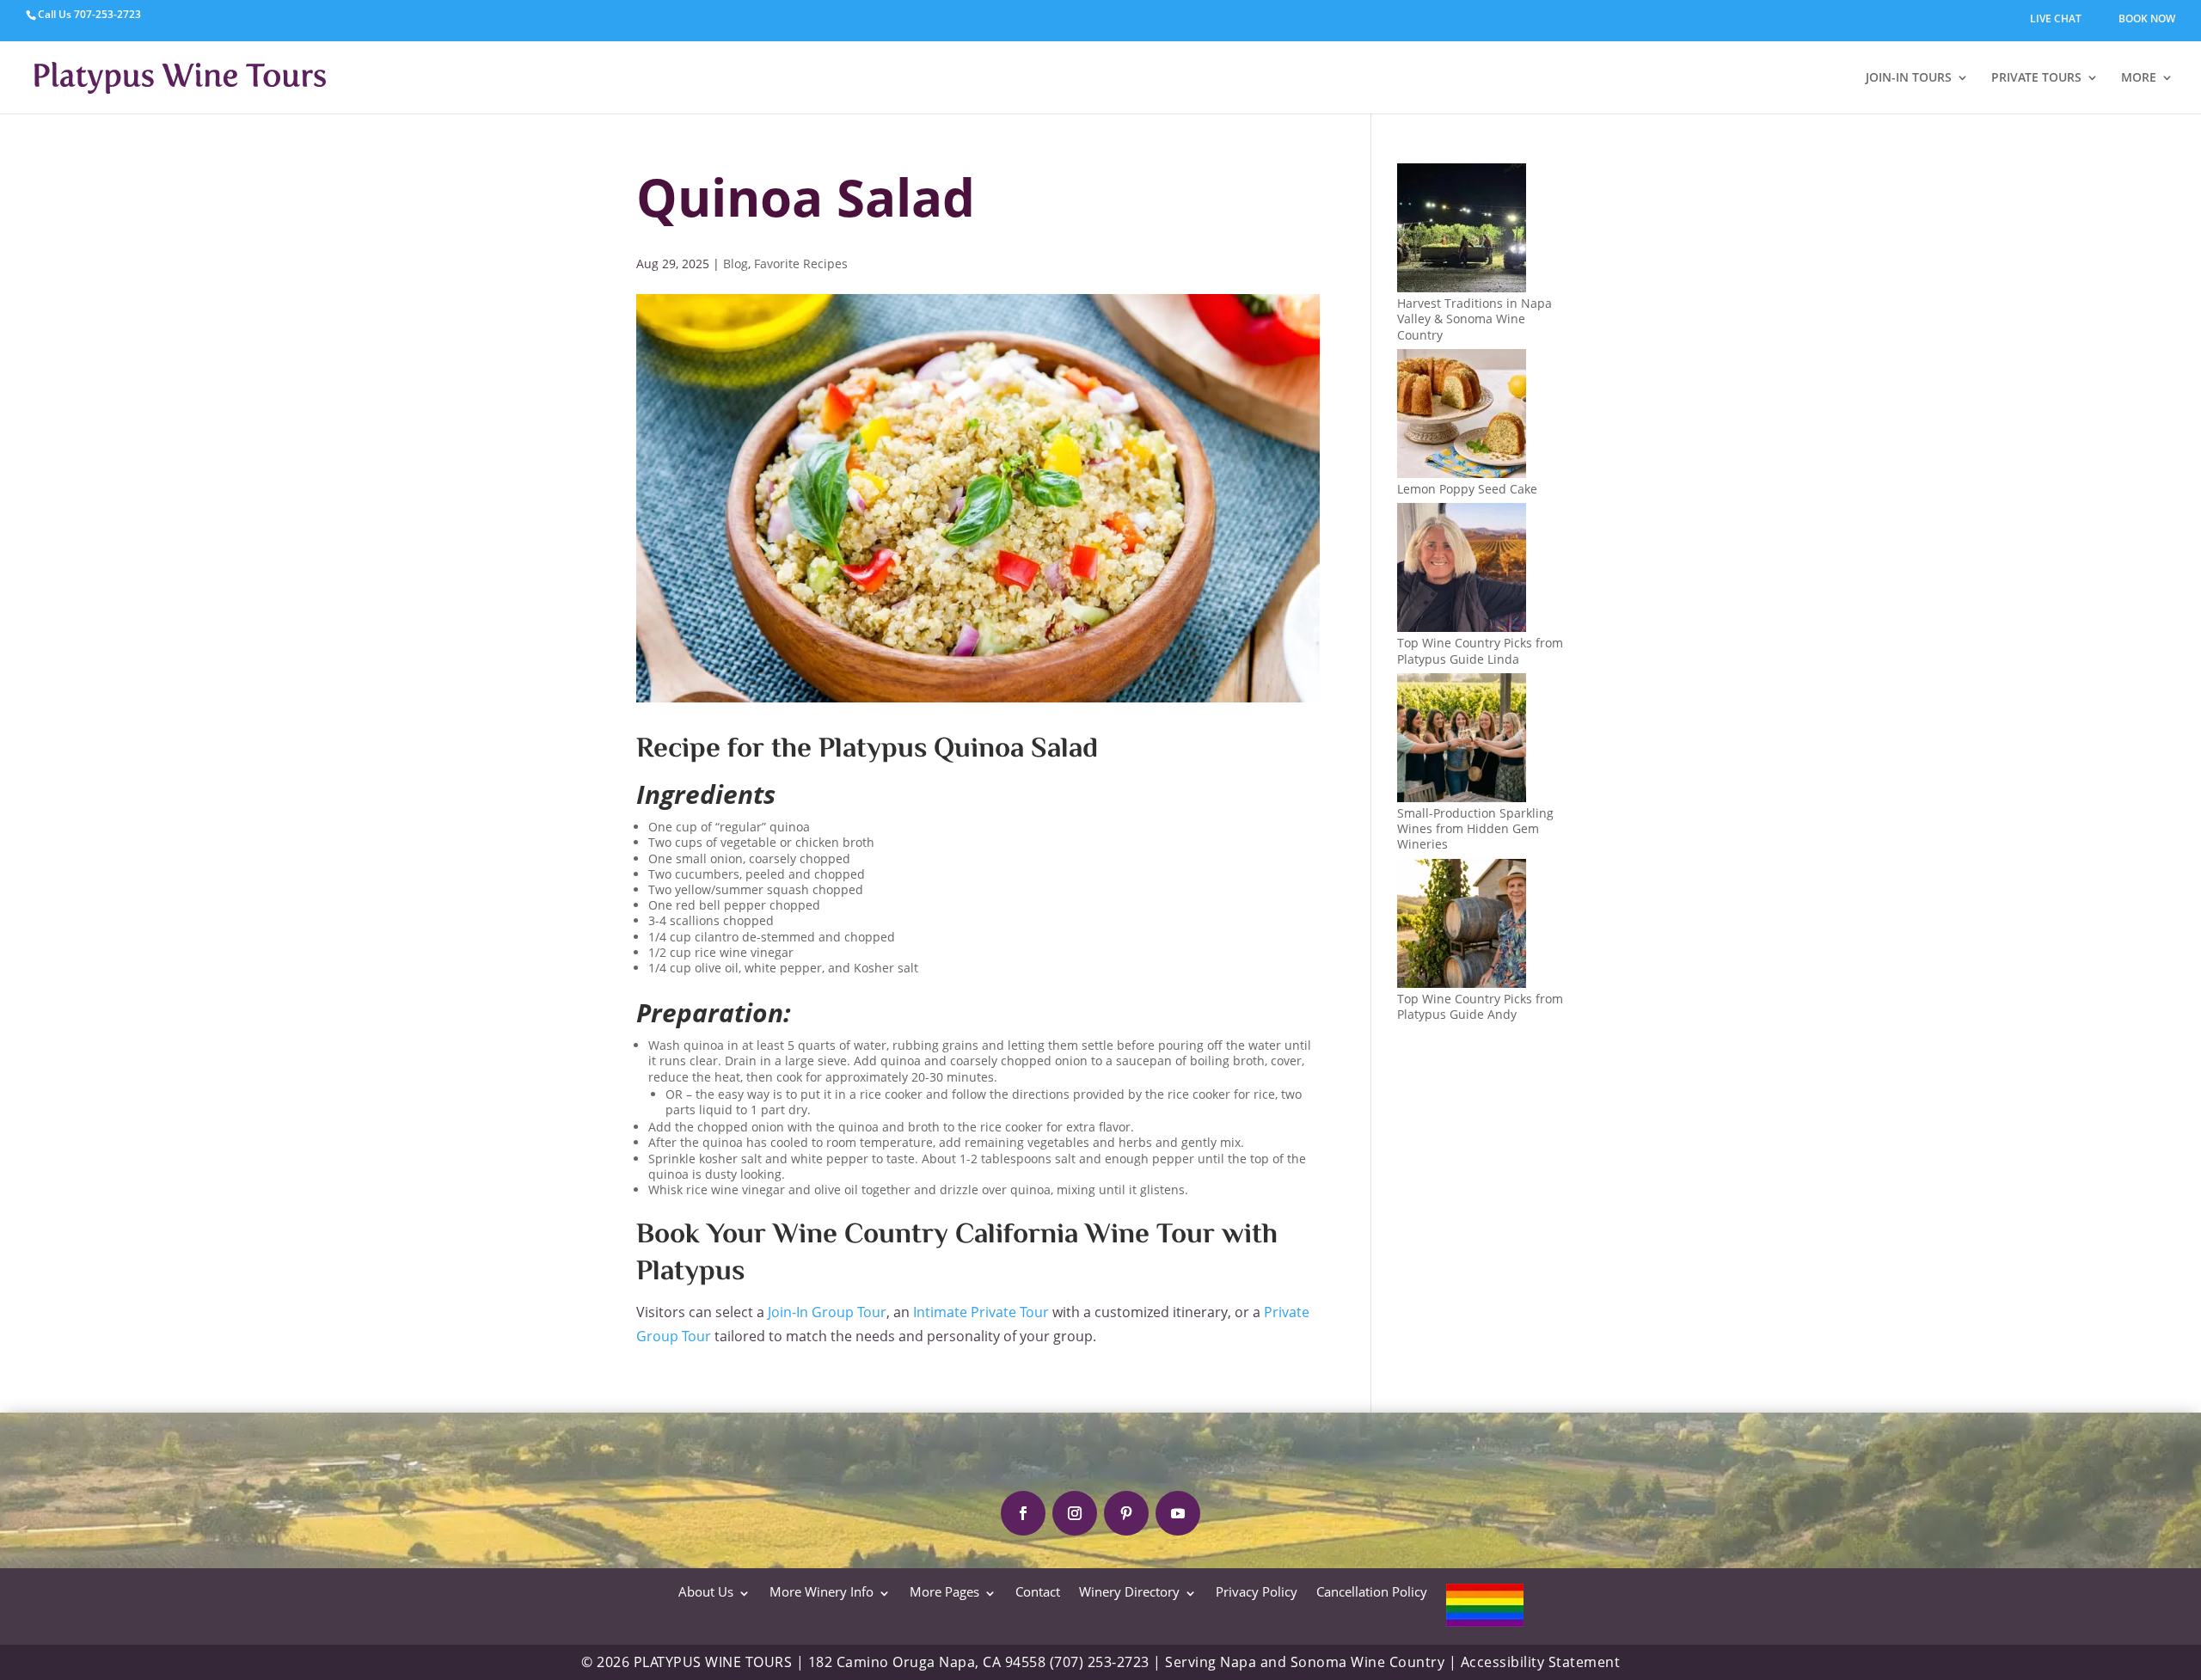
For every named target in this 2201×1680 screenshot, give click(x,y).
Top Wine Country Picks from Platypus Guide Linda (1480, 650)
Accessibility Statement (1541, 1662)
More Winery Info (822, 1591)
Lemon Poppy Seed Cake (1467, 489)
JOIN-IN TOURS (1909, 77)
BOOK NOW (2147, 18)
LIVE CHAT (2056, 18)
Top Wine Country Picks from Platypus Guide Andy (1480, 1006)
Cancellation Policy (1372, 1591)
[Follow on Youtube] (1178, 1513)
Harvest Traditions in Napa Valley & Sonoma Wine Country (1474, 319)
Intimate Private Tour (981, 1312)
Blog (736, 264)
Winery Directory (1129, 1591)
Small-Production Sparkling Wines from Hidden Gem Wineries (1475, 828)
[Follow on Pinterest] (1126, 1513)
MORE (2139, 77)
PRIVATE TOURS (2036, 77)
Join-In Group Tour (827, 1312)
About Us (706, 1591)
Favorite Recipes (801, 264)
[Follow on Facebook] (1023, 1513)
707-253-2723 (107, 14)
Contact (1038, 1591)
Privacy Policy (1257, 1591)
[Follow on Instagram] (1075, 1513)
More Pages (944, 1591)
